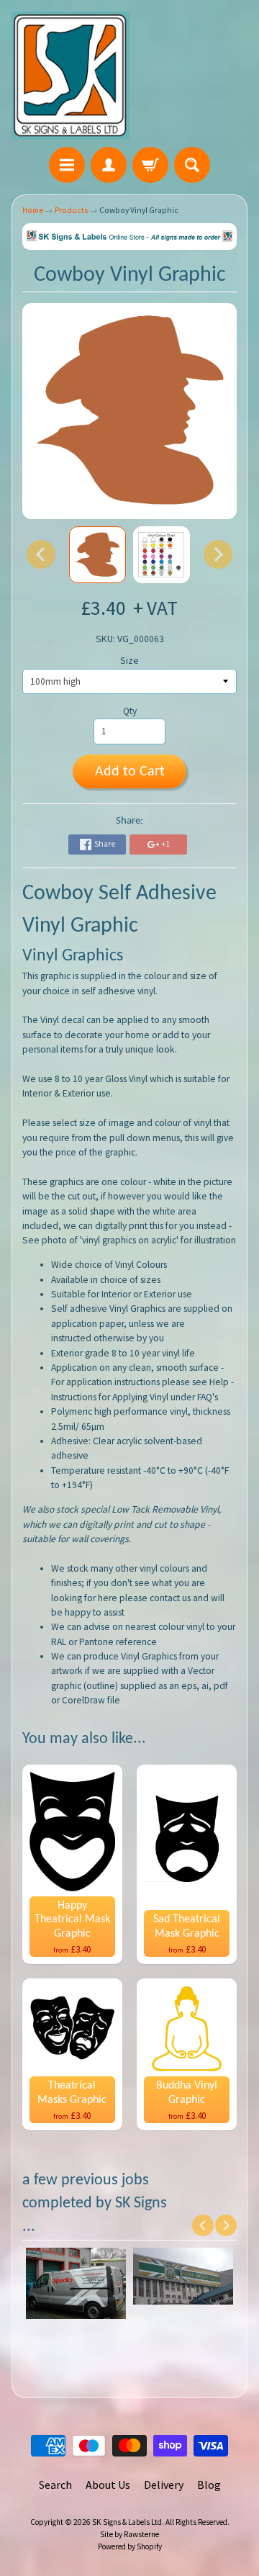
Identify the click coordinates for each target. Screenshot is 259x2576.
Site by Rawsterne (129, 2534)
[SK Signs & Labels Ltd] (71, 76)
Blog (209, 2485)
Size (129, 661)
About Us (108, 2485)
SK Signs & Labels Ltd (127, 2522)
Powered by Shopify (130, 2546)
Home (33, 210)
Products (71, 210)
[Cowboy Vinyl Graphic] (97, 555)
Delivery (164, 2485)
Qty (130, 711)
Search (55, 2485)
